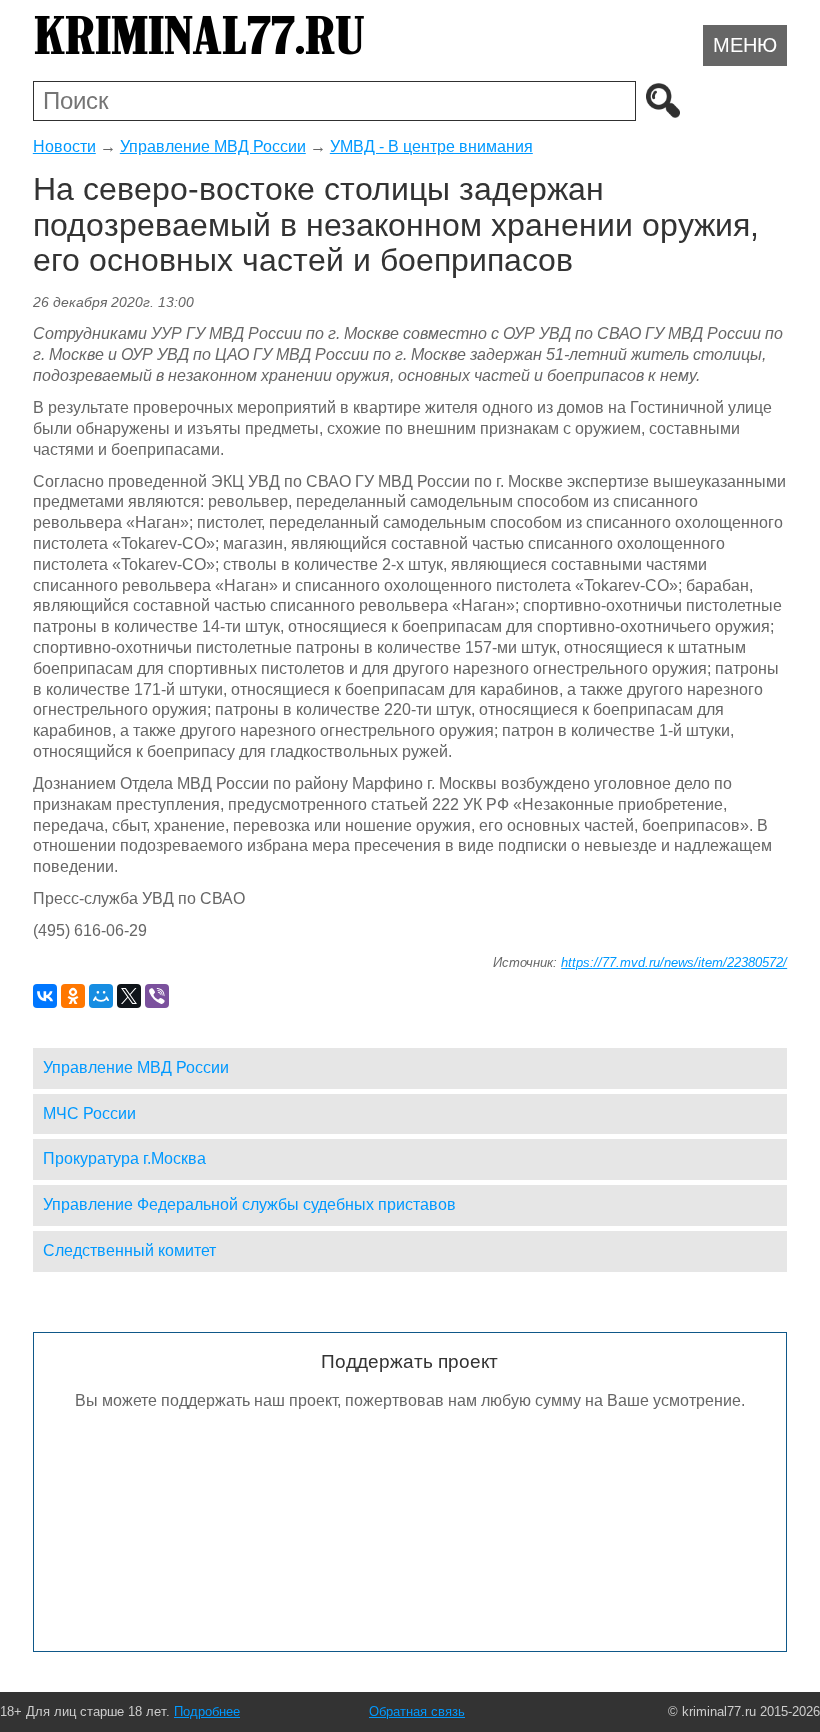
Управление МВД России (213, 146)
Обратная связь (417, 1711)
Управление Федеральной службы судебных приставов (249, 1204)
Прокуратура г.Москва (124, 1158)
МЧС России (89, 1113)
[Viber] (157, 996)
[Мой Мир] (101, 996)
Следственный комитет (129, 1250)
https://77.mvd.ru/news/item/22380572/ (674, 962)
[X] (129, 996)
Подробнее (207, 1711)
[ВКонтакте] (45, 996)
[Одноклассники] (73, 996)
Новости (64, 146)
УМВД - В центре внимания (431, 146)
